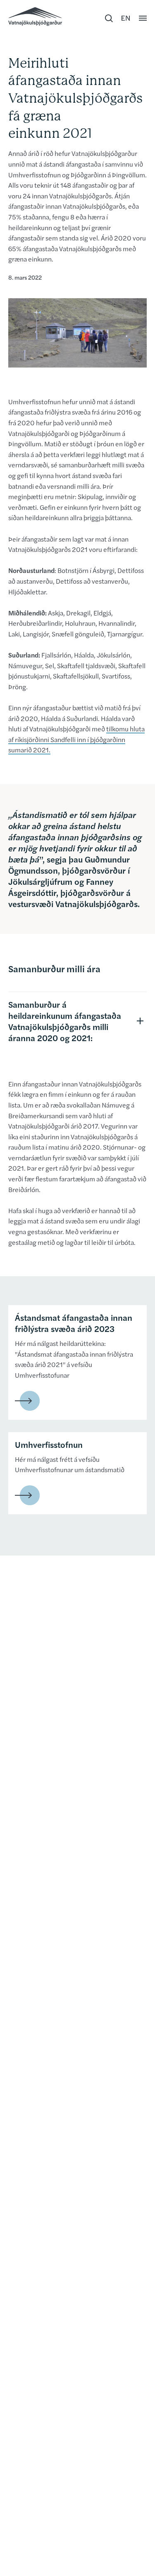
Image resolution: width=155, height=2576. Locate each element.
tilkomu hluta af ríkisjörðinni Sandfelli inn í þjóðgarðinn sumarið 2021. (76, 739)
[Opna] (143, 18)
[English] (126, 18)
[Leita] (109, 18)
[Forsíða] (35, 16)
